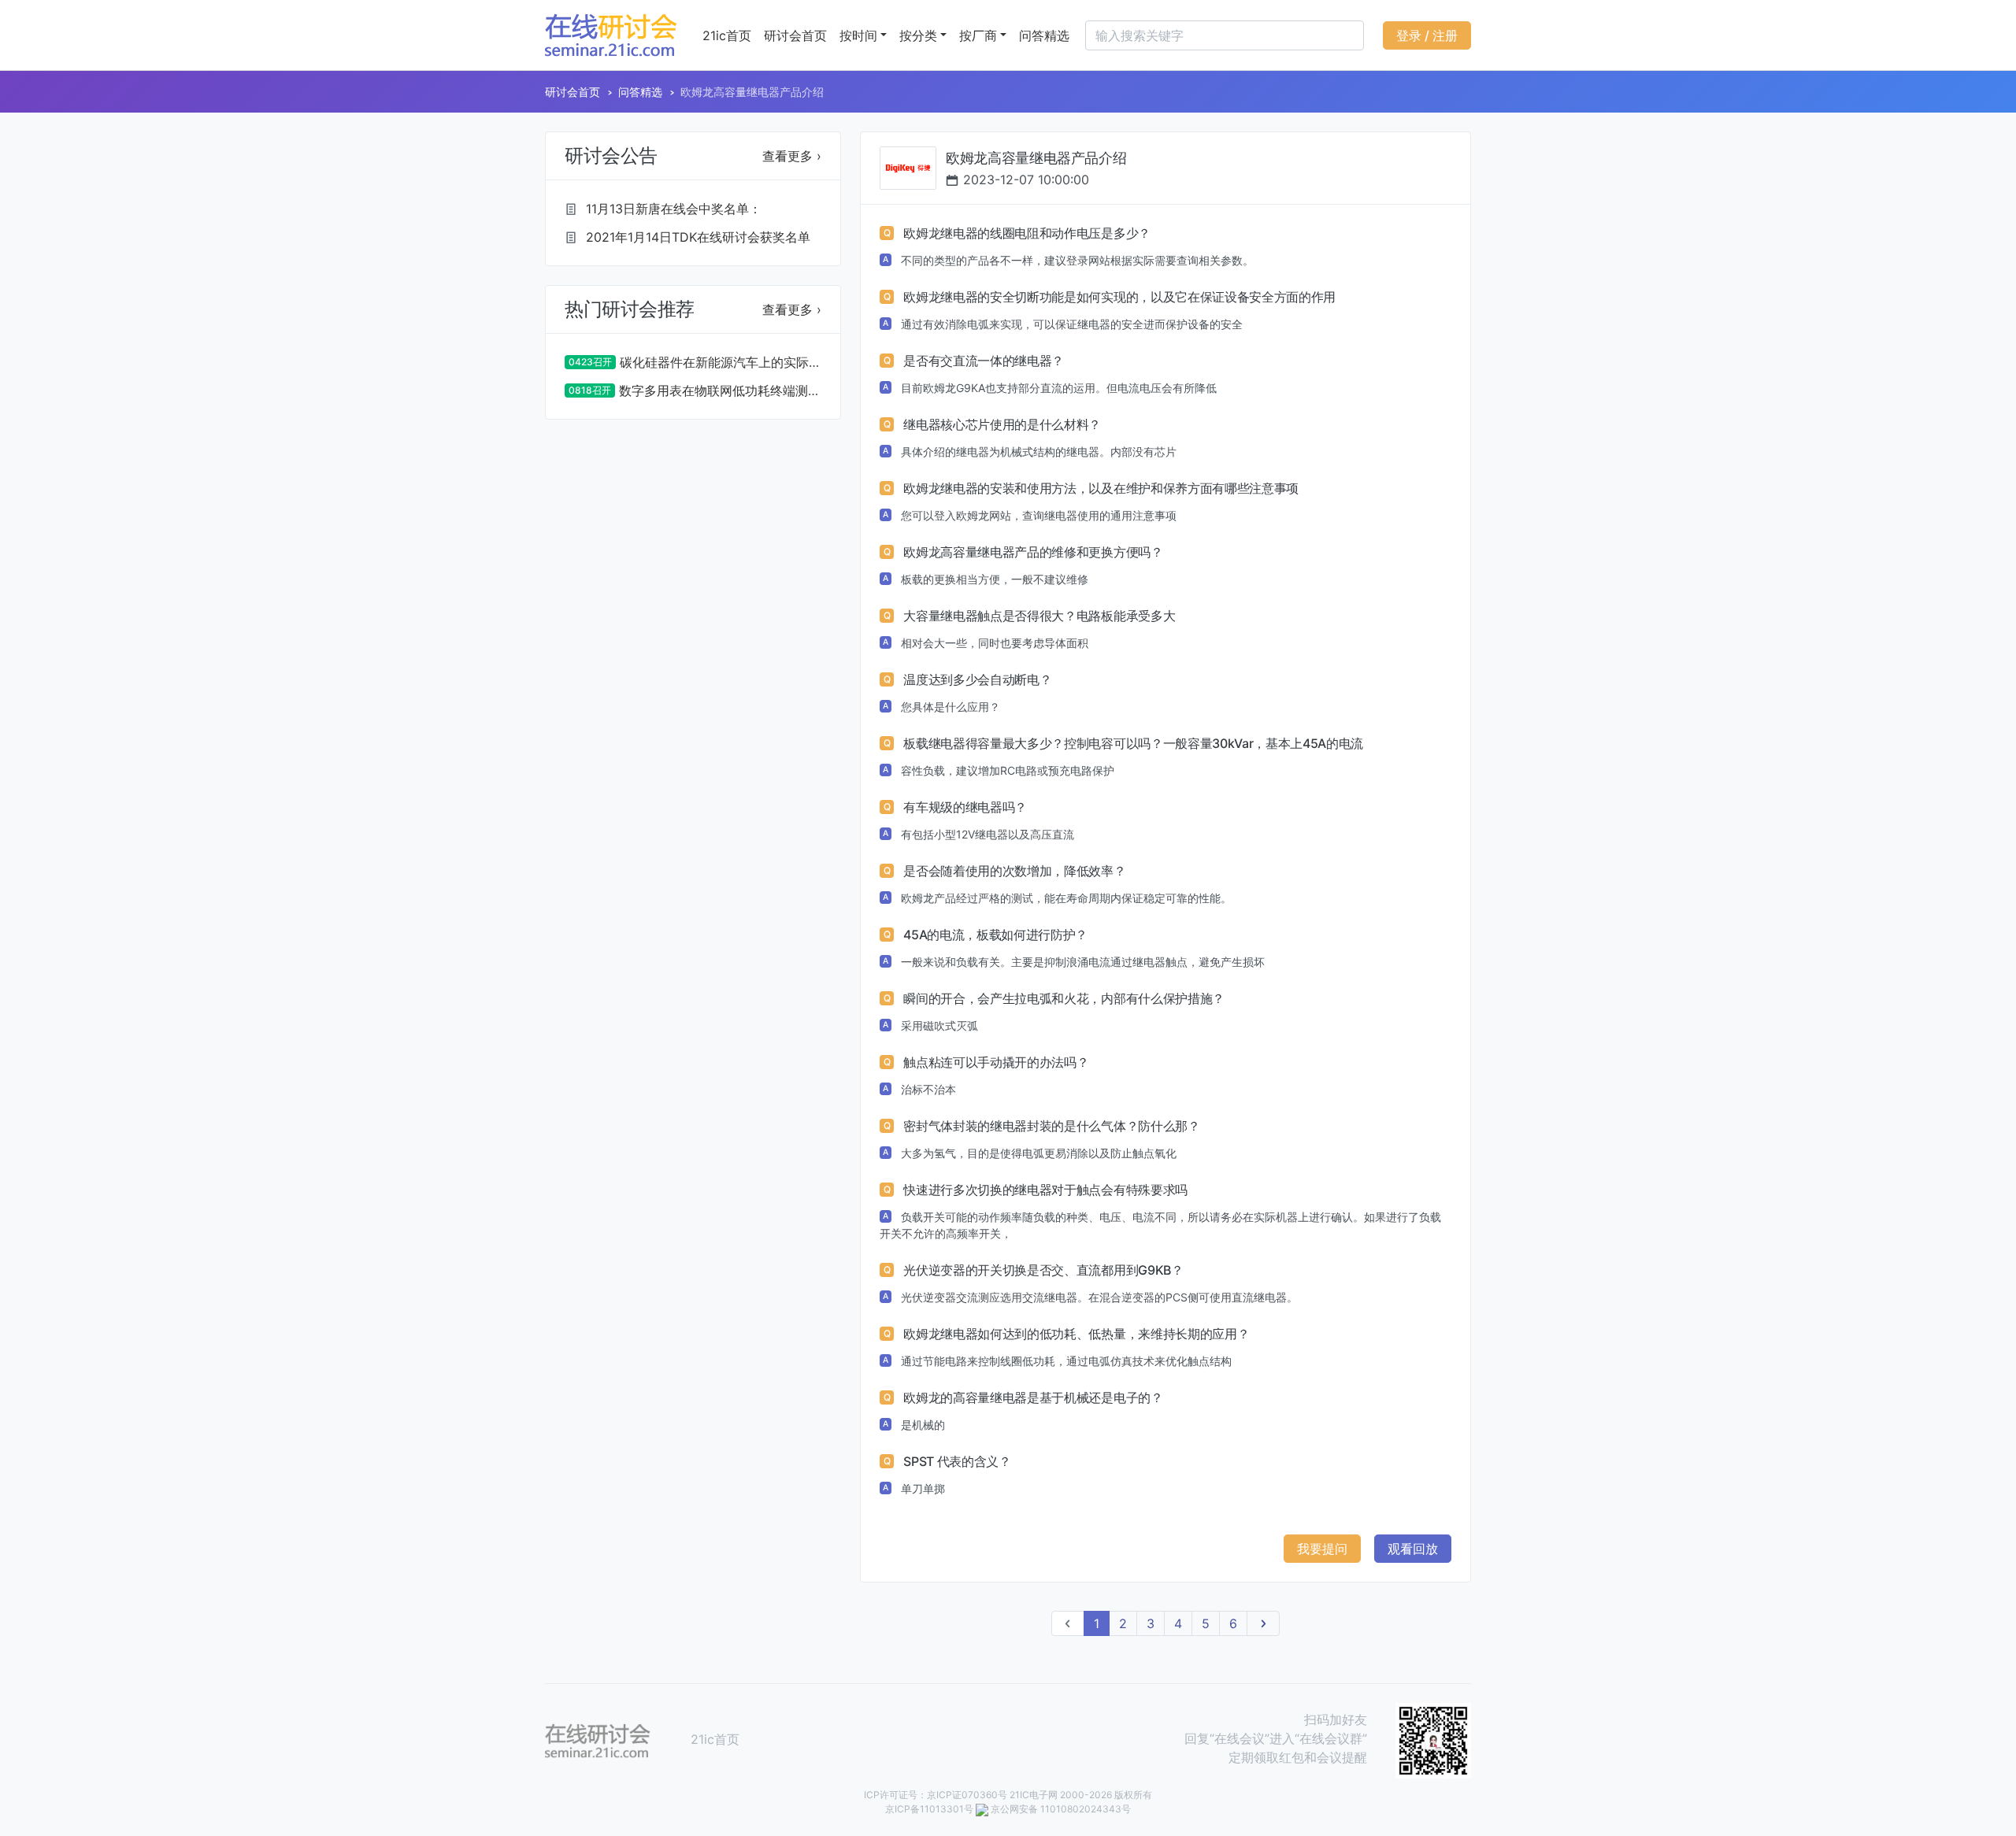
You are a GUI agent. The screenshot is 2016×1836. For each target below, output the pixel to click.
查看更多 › (792, 156)
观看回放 (1413, 1549)
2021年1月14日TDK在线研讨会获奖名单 (698, 237)
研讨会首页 (795, 35)
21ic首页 (727, 35)
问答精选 (1044, 35)
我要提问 (1322, 1549)
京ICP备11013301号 (929, 1809)
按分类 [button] (918, 35)
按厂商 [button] (978, 35)
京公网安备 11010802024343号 (1061, 1809)
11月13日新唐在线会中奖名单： (674, 209)
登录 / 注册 (1427, 35)
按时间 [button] (858, 35)
